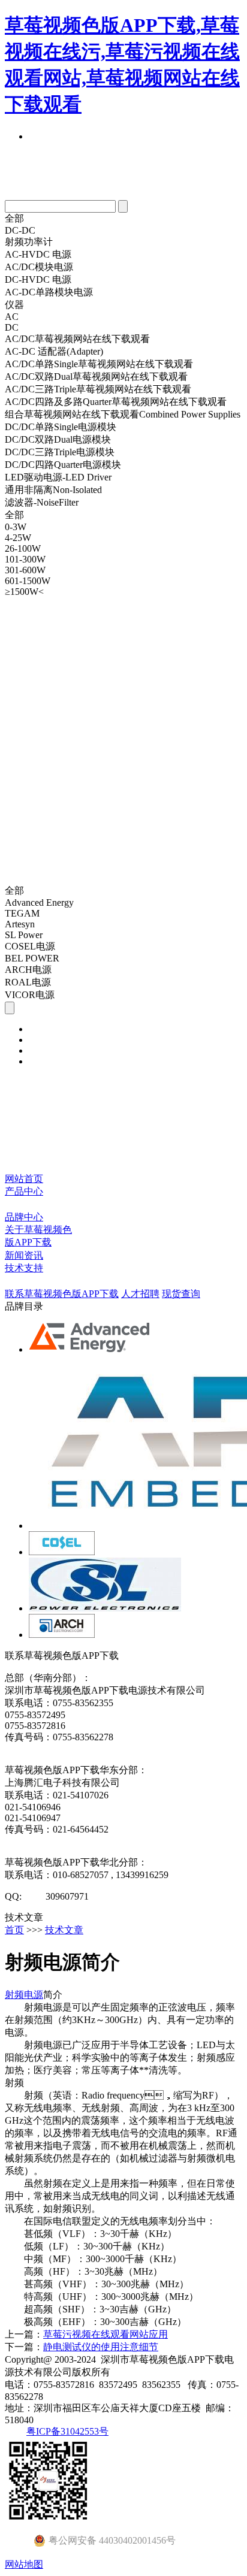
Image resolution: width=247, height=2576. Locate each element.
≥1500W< (24, 592)
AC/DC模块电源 (39, 267)
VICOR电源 (30, 995)
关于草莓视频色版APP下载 (38, 1236)
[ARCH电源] (62, 1635)
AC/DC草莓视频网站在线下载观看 (77, 339)
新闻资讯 (24, 1255)
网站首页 (24, 1179)
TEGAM (22, 913)
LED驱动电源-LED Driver (58, 477)
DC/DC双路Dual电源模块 (58, 439)
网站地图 (24, 2564)
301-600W (25, 570)
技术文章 (64, 1930)
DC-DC (20, 230)
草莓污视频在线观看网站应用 (106, 2334)
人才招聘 (140, 1294)
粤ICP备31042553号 (67, 2431)
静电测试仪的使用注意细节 (101, 2347)
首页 (14, 1930)
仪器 (14, 305)
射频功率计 (29, 242)
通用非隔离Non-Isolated (53, 490)
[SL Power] (105, 1608)
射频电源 (24, 1995)
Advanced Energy (39, 902)
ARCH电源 (28, 970)
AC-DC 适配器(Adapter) (54, 351)
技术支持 (24, 1268)
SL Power (24, 935)
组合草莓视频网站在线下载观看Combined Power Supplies (123, 414)
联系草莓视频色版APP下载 (62, 1294)
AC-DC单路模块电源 (49, 292)
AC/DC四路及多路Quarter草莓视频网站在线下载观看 (116, 402)
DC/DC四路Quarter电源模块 (63, 465)
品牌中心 (24, 1217)
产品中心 (24, 1191)
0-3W (16, 527)
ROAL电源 (28, 982)
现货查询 (181, 1294)
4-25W (18, 538)
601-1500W (28, 581)
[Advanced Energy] (91, 1349)
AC (12, 317)
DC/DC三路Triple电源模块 (60, 452)
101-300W (25, 559)
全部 (14, 218)
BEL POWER (32, 958)
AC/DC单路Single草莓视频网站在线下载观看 (99, 364)
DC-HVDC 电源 (38, 279)
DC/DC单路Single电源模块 (61, 427)
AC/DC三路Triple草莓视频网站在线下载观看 (98, 389)
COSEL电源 (30, 946)
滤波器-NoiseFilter (42, 502)
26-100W (23, 548)
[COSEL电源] (62, 1552)
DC (12, 327)
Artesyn (20, 924)
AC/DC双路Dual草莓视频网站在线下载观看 (96, 377)
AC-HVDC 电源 (38, 254)
